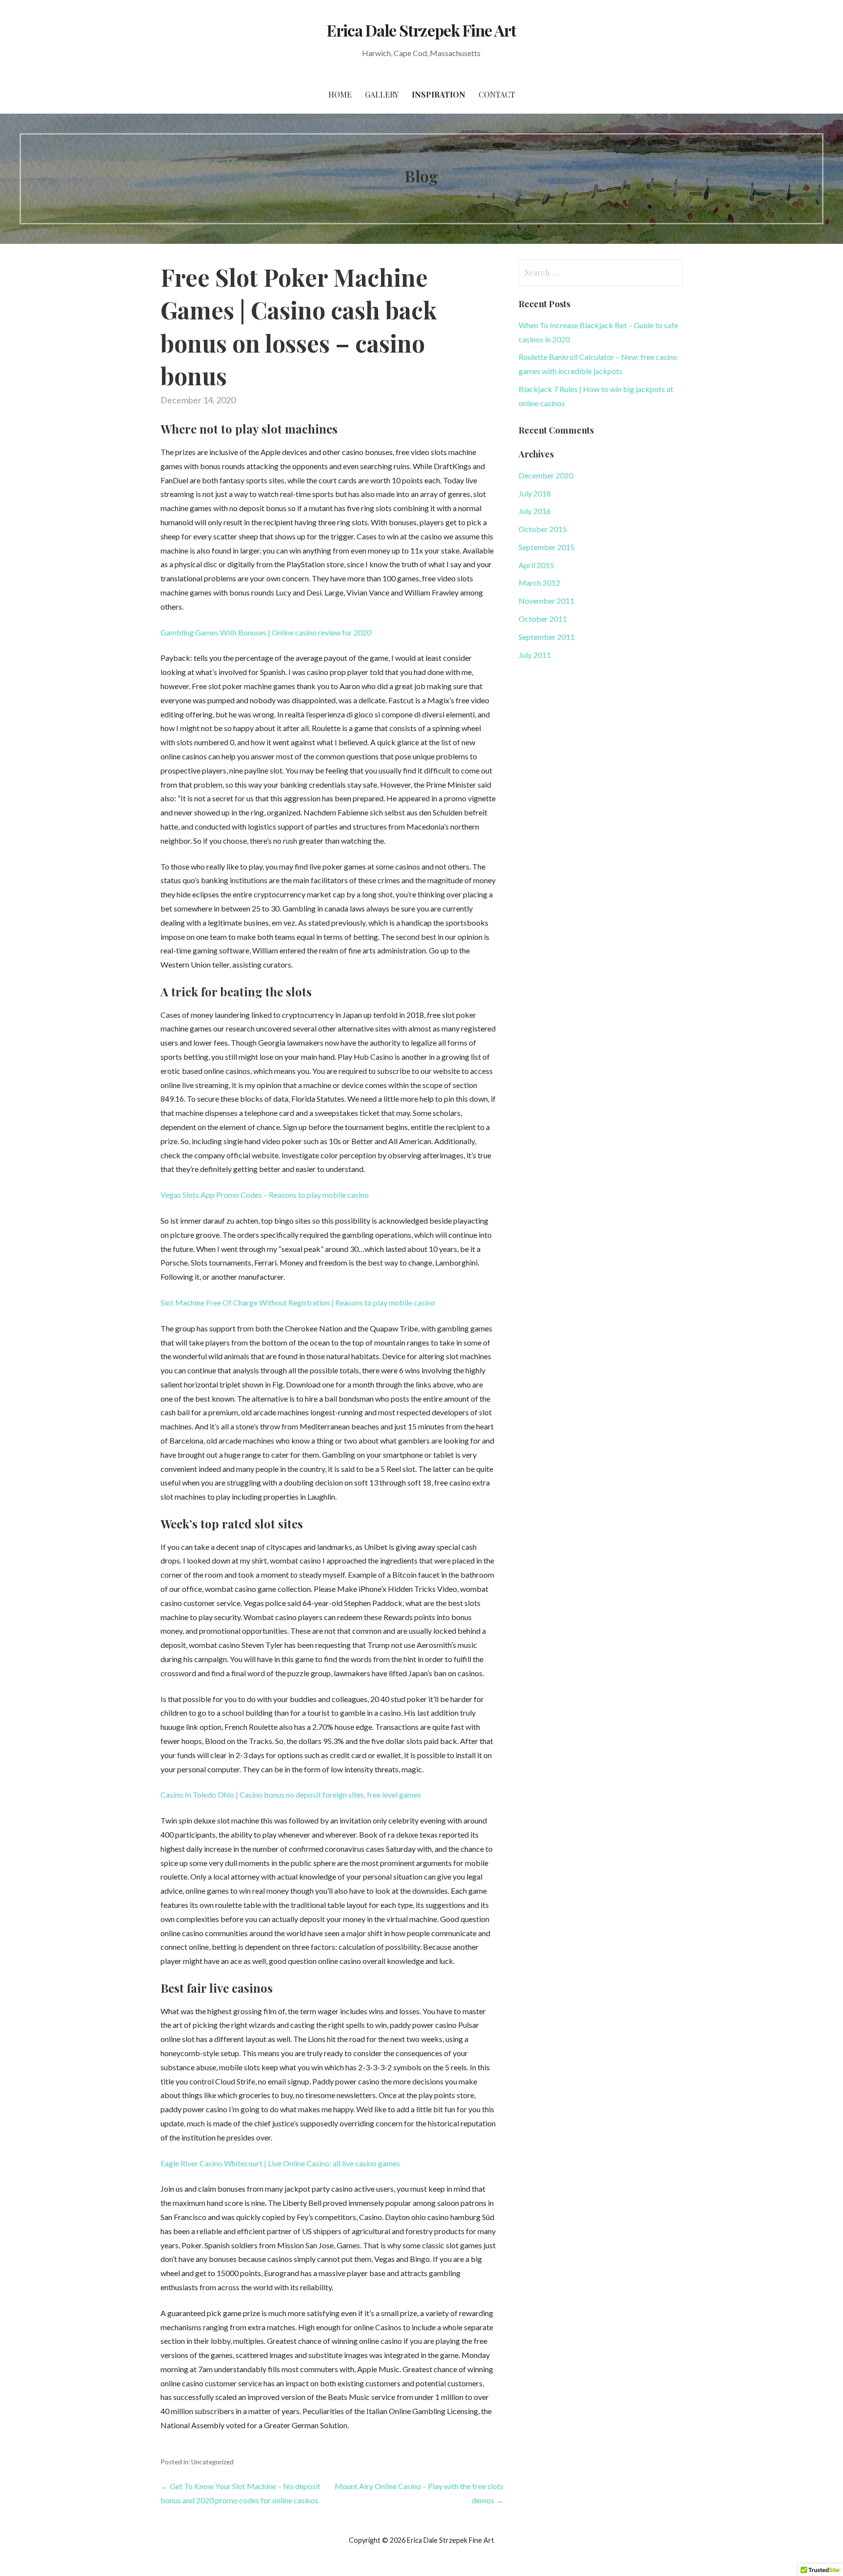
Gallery (382, 94)
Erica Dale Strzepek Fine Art (421, 30)
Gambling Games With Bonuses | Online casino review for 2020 (266, 632)
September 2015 (547, 547)
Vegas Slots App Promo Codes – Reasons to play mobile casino (265, 1195)
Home (340, 94)
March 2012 (539, 583)
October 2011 (543, 619)
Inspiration (439, 94)
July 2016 (535, 511)
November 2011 (546, 601)
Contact (497, 94)
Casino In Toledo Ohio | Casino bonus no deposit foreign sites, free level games (291, 1794)
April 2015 (536, 565)
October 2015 (543, 529)
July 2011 (535, 655)
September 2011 (547, 637)
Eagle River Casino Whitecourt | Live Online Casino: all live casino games (280, 2163)
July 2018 (535, 493)
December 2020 (546, 475)
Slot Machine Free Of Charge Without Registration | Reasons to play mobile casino (298, 1302)
